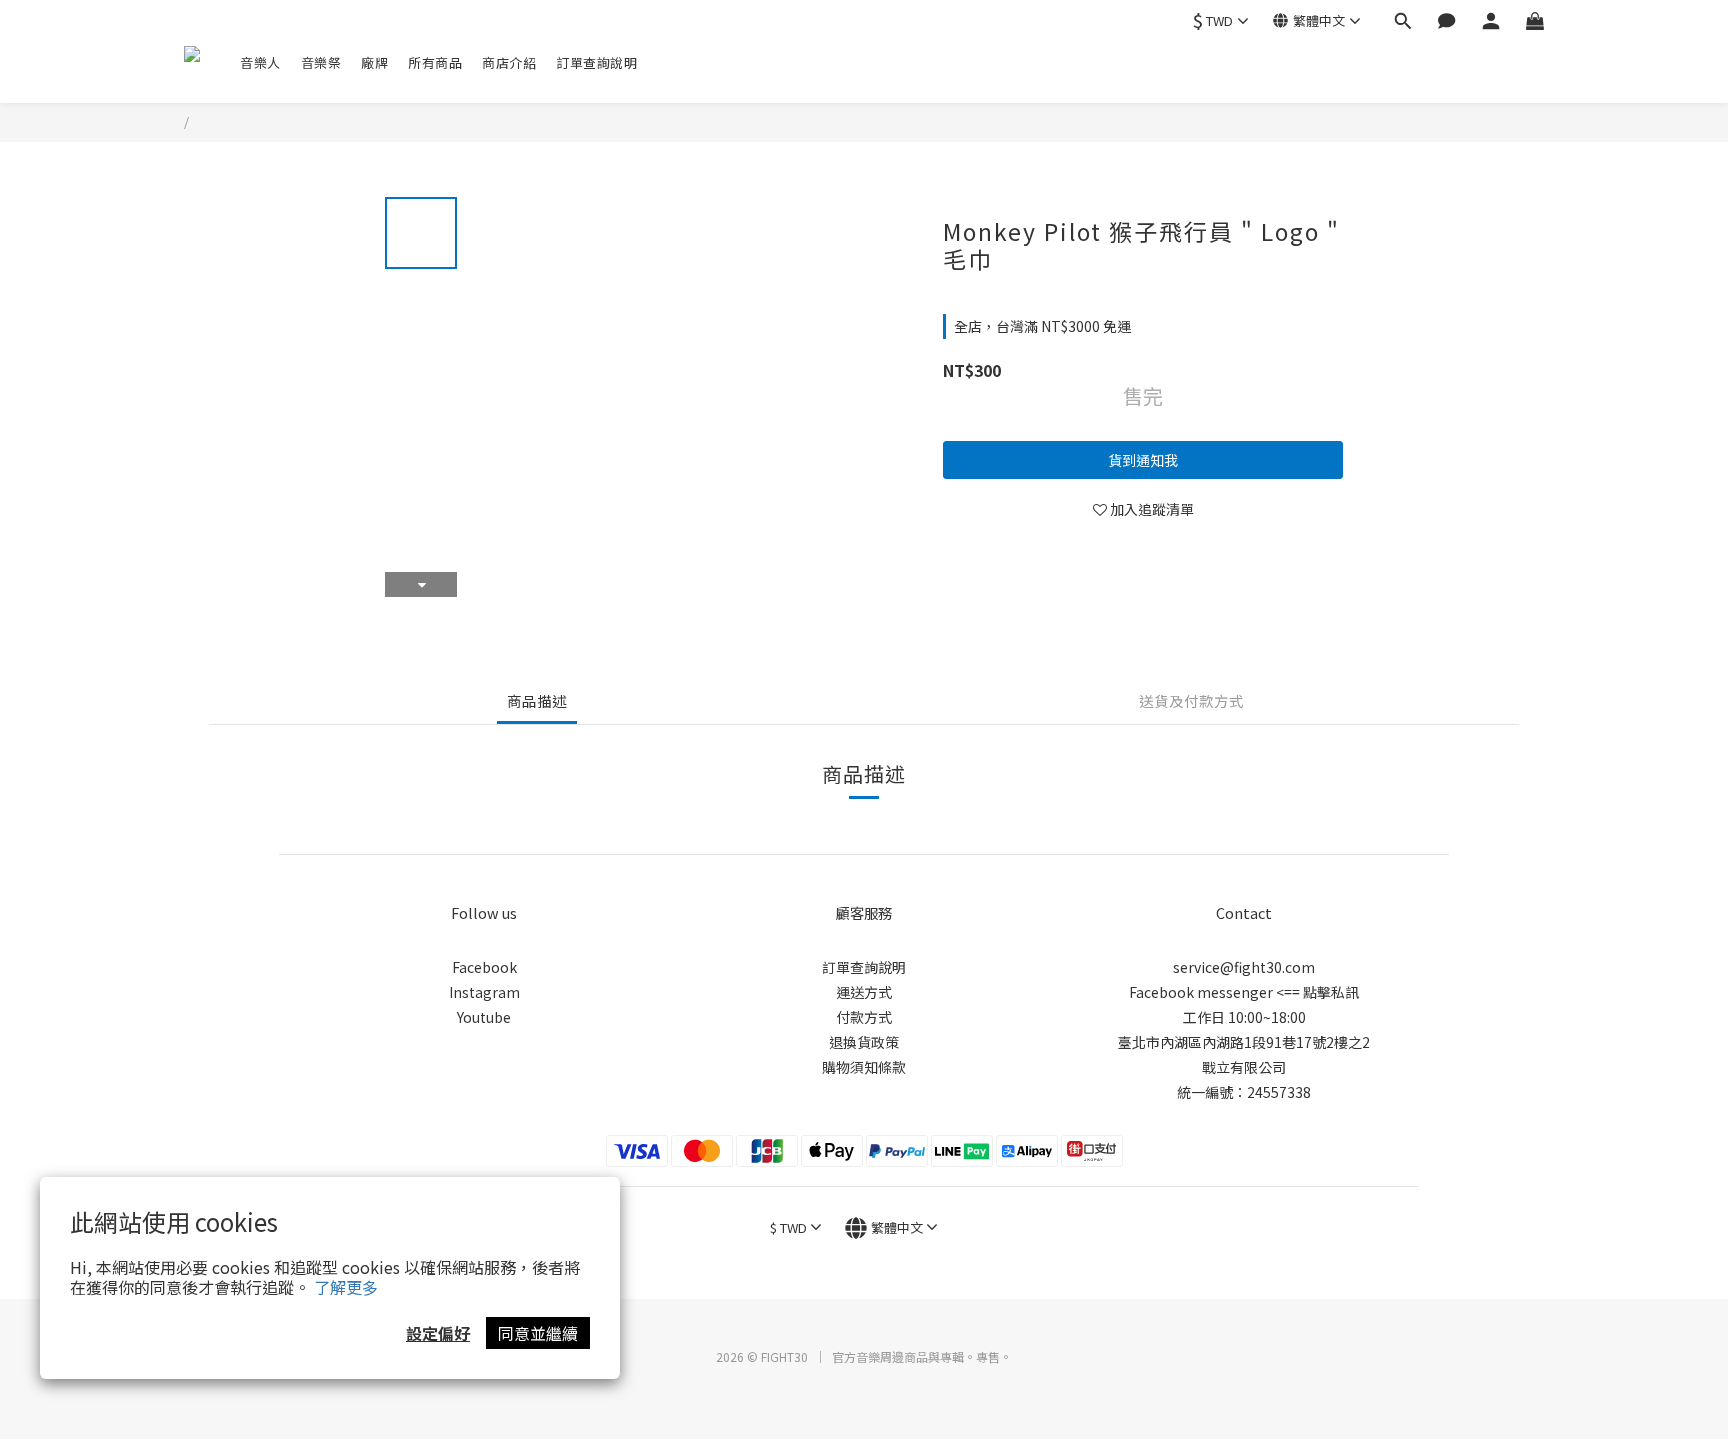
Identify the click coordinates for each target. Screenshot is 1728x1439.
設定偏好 (438, 1333)
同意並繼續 (538, 1333)
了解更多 (346, 1287)
